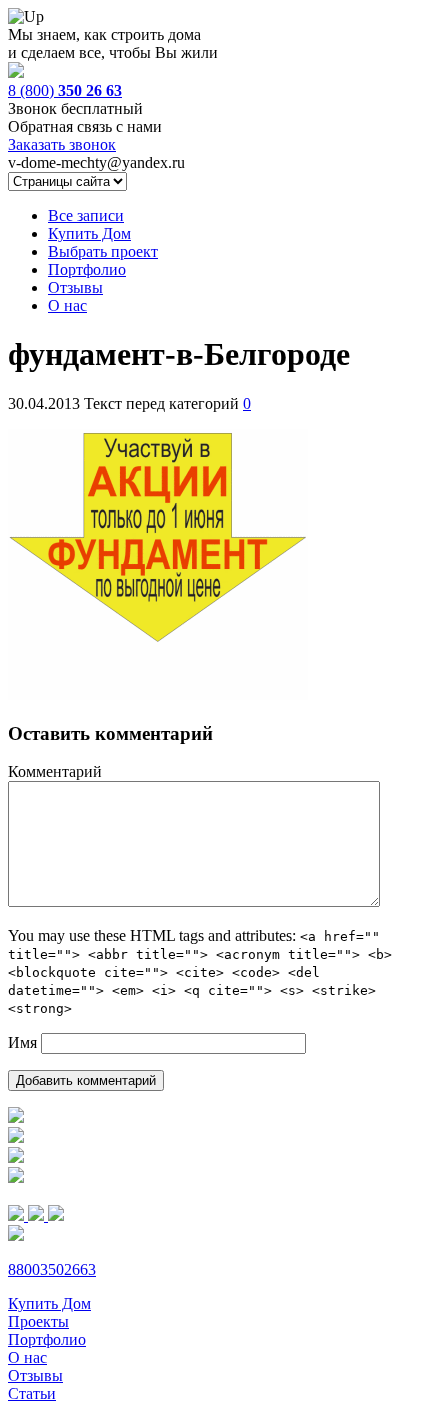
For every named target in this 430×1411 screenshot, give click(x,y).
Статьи (32, 1393)
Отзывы (75, 287)
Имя (22, 1042)
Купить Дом (89, 233)
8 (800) (65, 90)
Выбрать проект (103, 251)
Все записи (86, 215)
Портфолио (87, 269)
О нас (67, 305)
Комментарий (55, 771)
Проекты (38, 1321)
